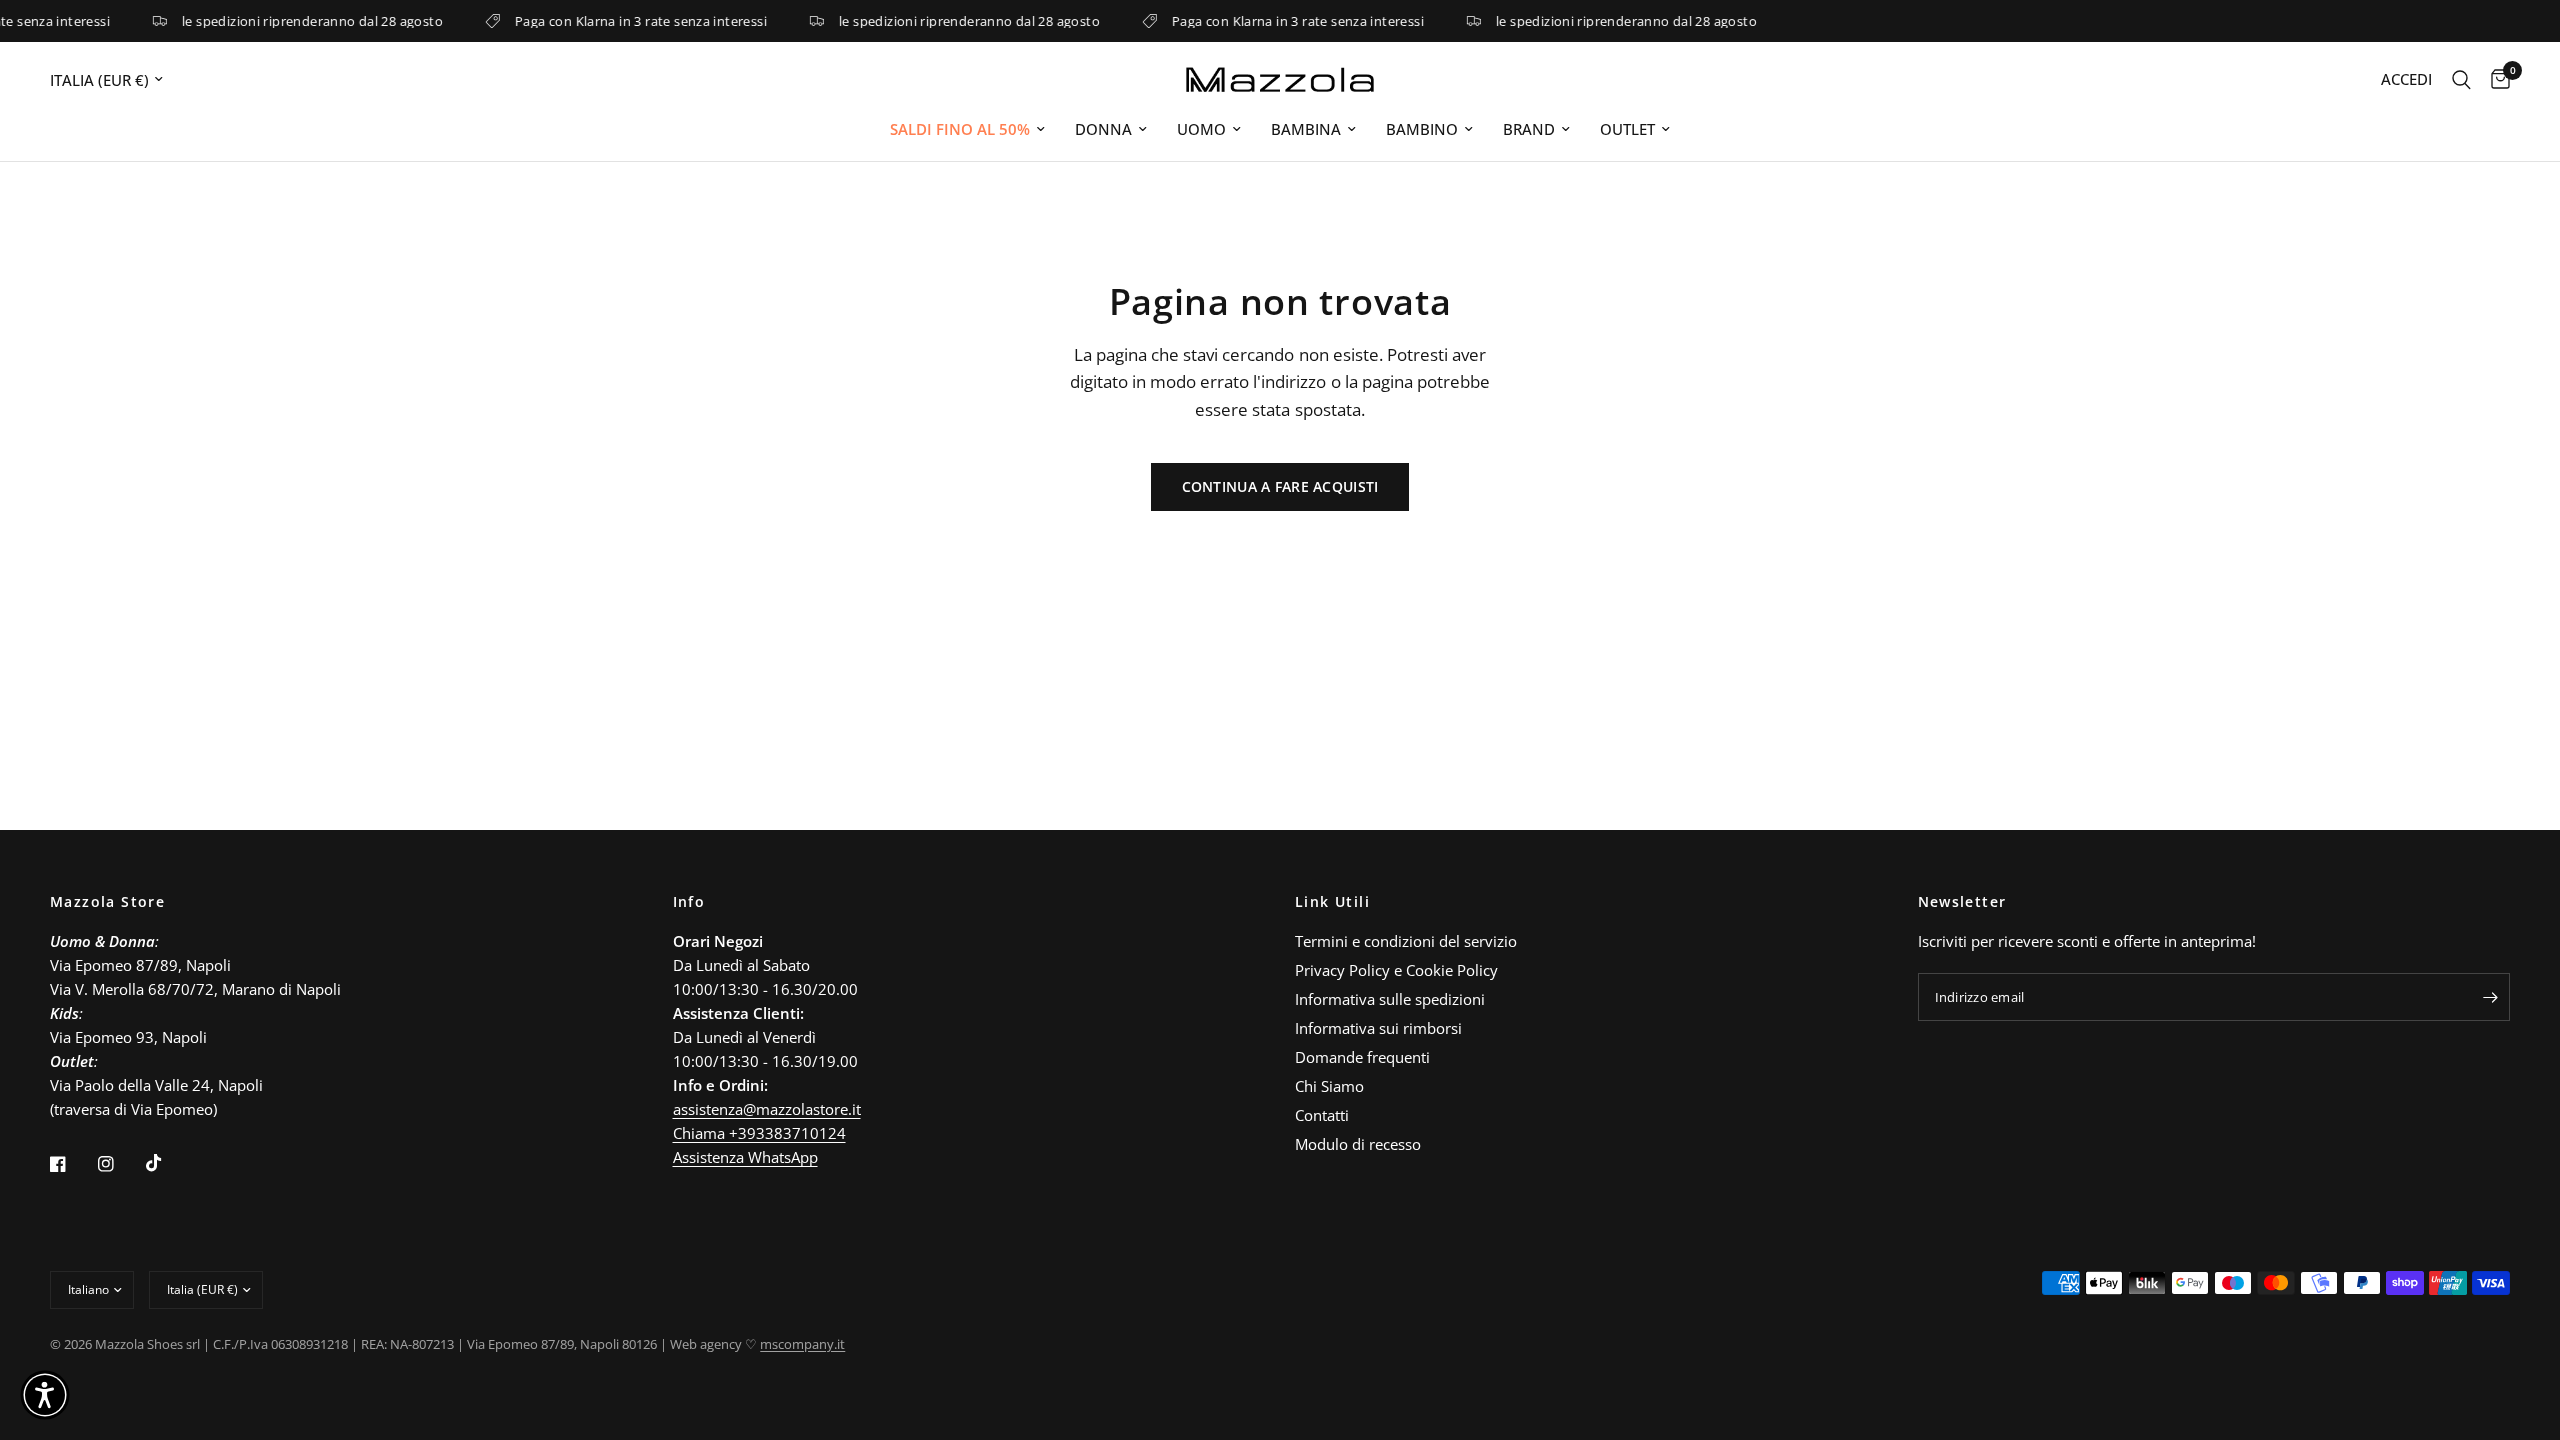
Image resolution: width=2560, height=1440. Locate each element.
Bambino (1422, 129)
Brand (1529, 129)
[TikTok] (168, 1163)
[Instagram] (120, 1164)
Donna (1103, 129)
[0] (2495, 79)
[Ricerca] (2461, 79)
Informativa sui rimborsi (1378, 1028)
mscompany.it (802, 1344)
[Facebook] (72, 1164)
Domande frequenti (1362, 1057)
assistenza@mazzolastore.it (767, 1109)
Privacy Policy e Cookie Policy (1396, 970)
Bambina (1306, 129)
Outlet (1627, 129)
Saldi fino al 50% (960, 129)
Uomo (1201, 129)
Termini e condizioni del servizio (1406, 941)
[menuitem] (967, 129)
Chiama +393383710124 (759, 1133)
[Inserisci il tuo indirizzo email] (2490, 997)
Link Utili (1332, 902)
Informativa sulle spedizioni (1390, 999)
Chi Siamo (1329, 1086)
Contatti (1322, 1115)
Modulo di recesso (1358, 1144)
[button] (45, 1395)
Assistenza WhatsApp (745, 1157)
